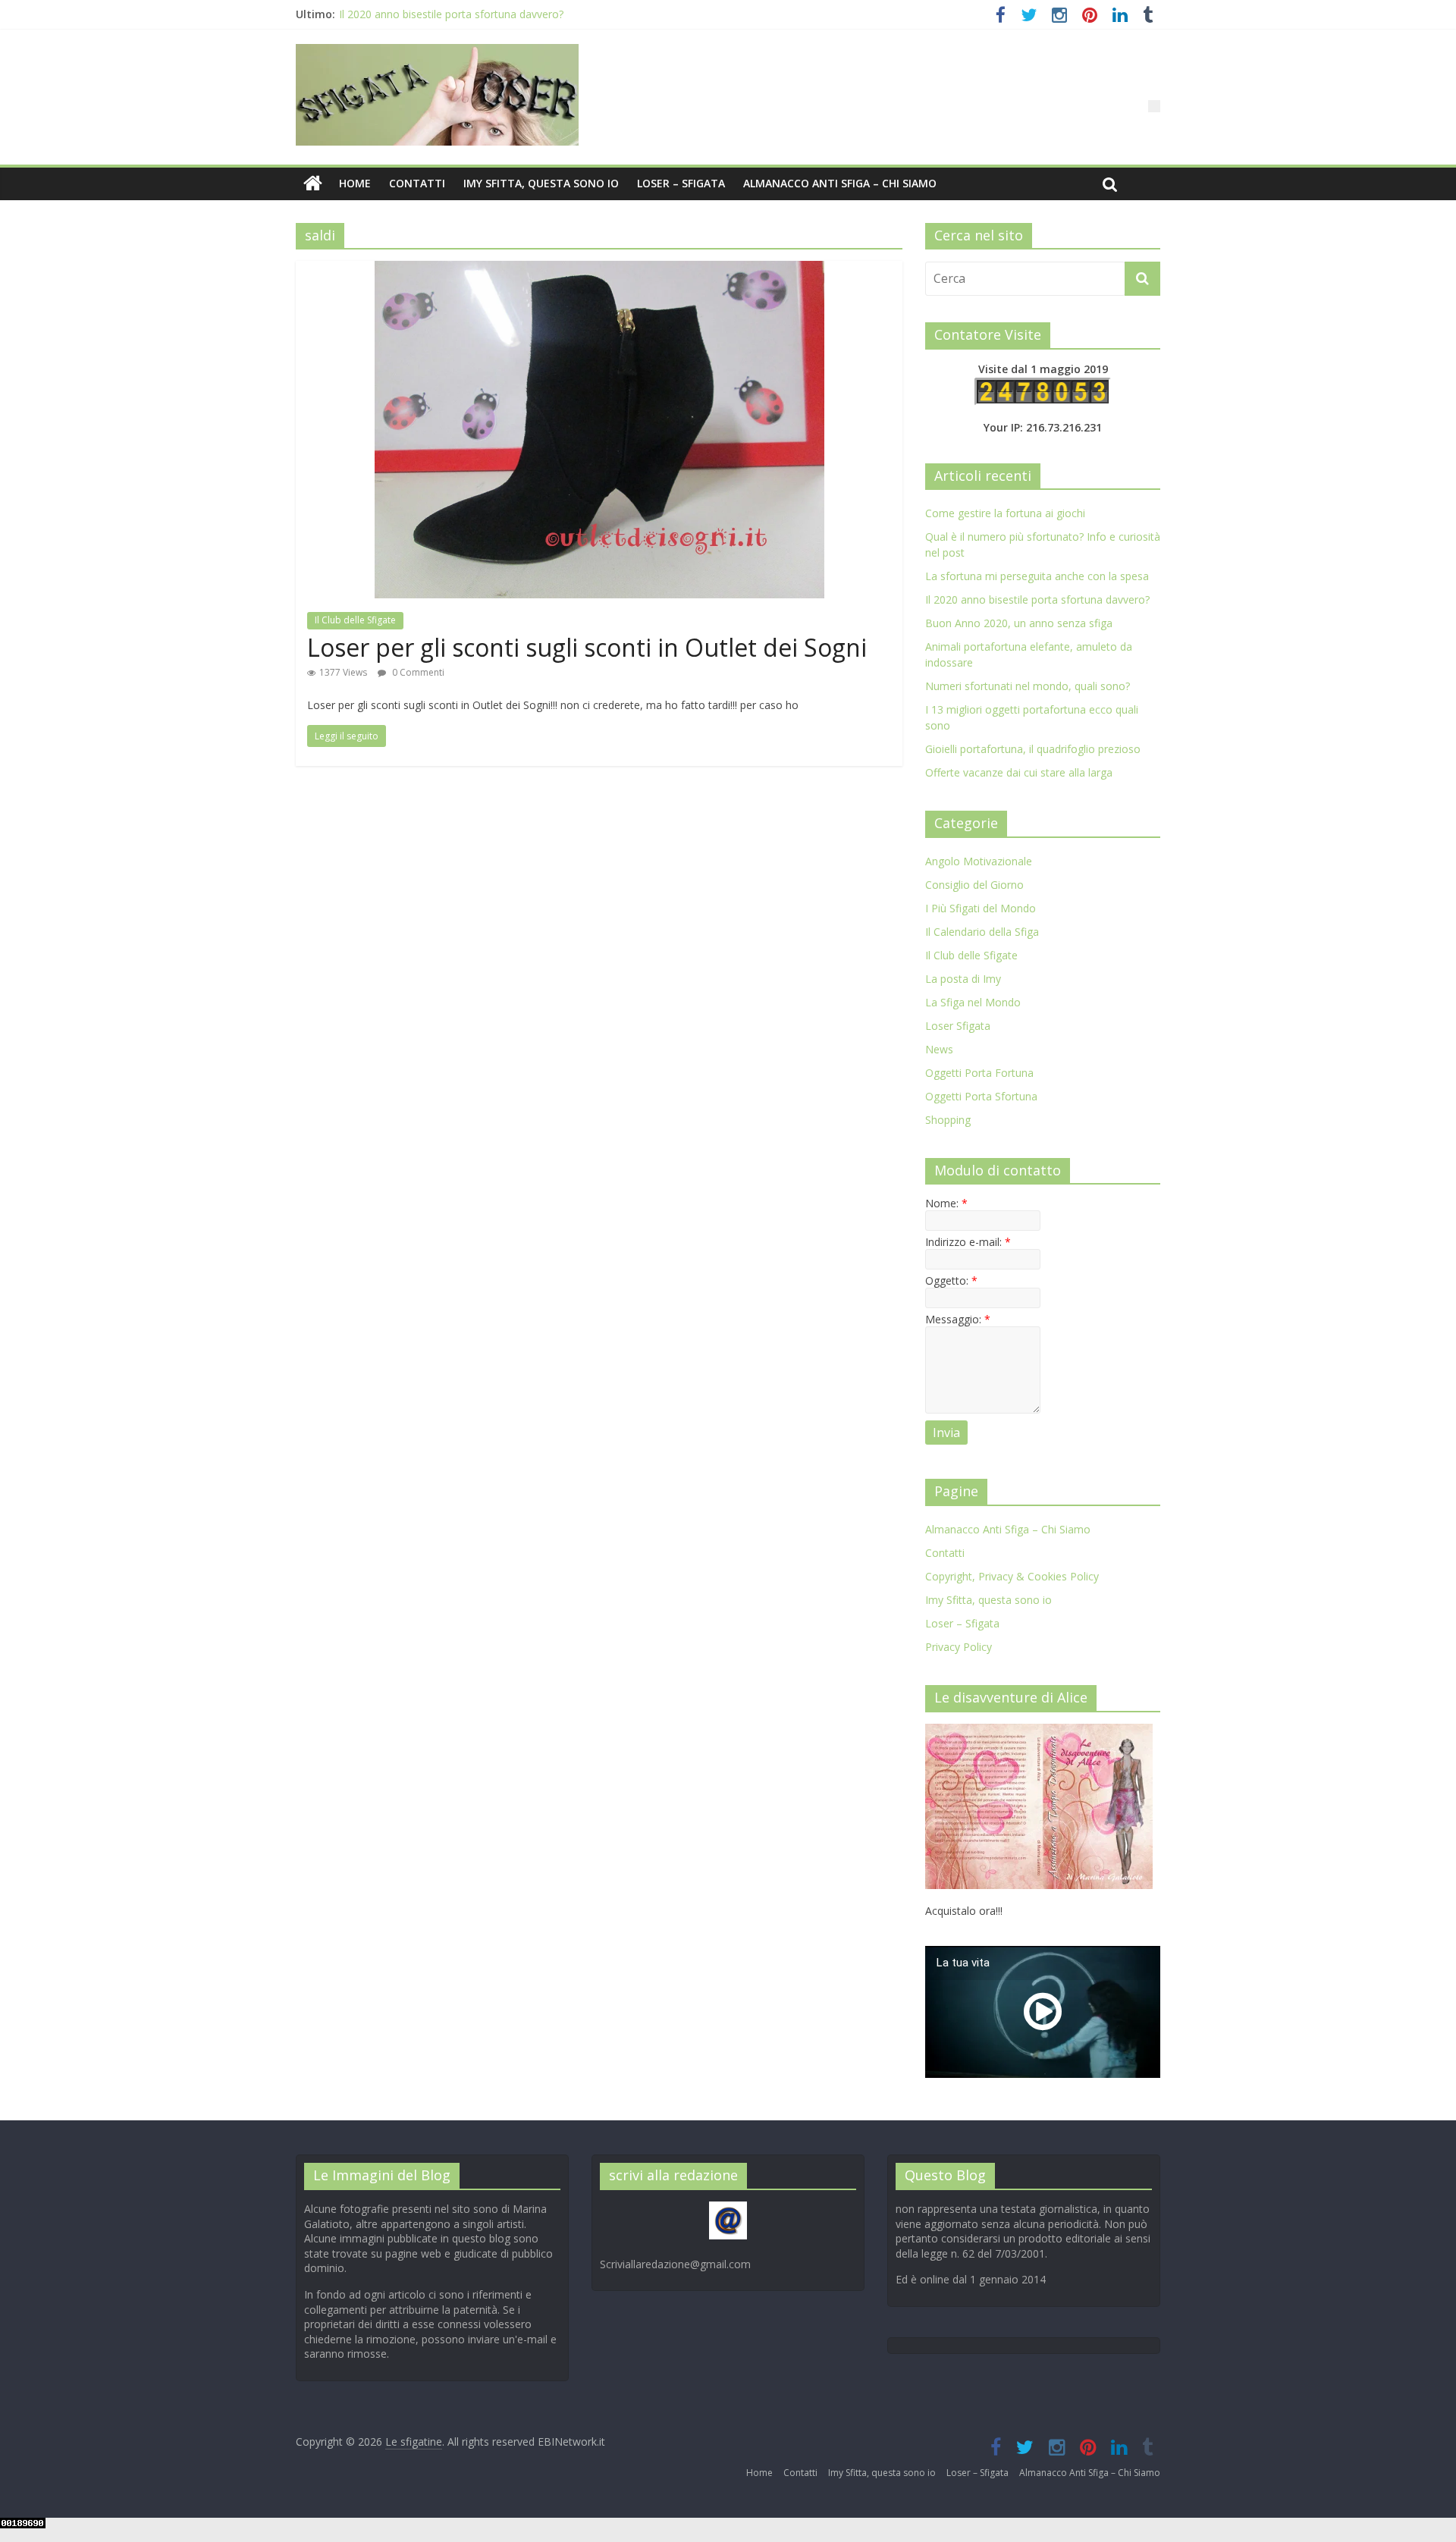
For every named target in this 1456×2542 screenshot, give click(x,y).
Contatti (417, 183)
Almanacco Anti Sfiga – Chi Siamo (840, 183)
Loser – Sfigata (681, 183)
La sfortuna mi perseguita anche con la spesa (1037, 576)
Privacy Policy (959, 1647)
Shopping (948, 1120)
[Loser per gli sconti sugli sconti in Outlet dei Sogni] (599, 270)
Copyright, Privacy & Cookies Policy (1012, 1576)
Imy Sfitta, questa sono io (541, 183)
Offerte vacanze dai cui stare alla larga (1019, 772)
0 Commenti (417, 672)
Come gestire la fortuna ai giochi (1005, 513)
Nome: (946, 1203)
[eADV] (1154, 106)
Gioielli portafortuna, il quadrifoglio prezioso (1033, 749)
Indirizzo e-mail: (968, 1242)
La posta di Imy (963, 979)
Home (355, 183)
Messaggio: (958, 1319)
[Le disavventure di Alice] (1039, 1732)
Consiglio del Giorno (974, 885)
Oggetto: (951, 1280)
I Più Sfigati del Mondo (981, 908)
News (939, 1049)
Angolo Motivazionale (979, 861)
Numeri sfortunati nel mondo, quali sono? (1028, 686)
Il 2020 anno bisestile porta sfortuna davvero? (451, 16)
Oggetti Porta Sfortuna (981, 1096)
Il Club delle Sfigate (355, 620)
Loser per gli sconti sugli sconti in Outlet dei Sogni (587, 647)
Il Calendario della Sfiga (982, 932)
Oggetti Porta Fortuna (979, 1073)
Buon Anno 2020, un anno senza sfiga (1019, 623)
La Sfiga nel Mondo (973, 1002)
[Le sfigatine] (313, 184)
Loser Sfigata (958, 1026)
